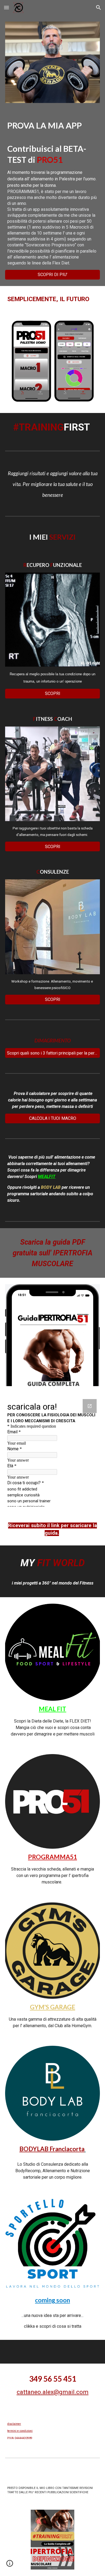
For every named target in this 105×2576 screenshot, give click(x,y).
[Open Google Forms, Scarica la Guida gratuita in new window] (90, 1406)
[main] (52, 193)
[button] (6, 7)
